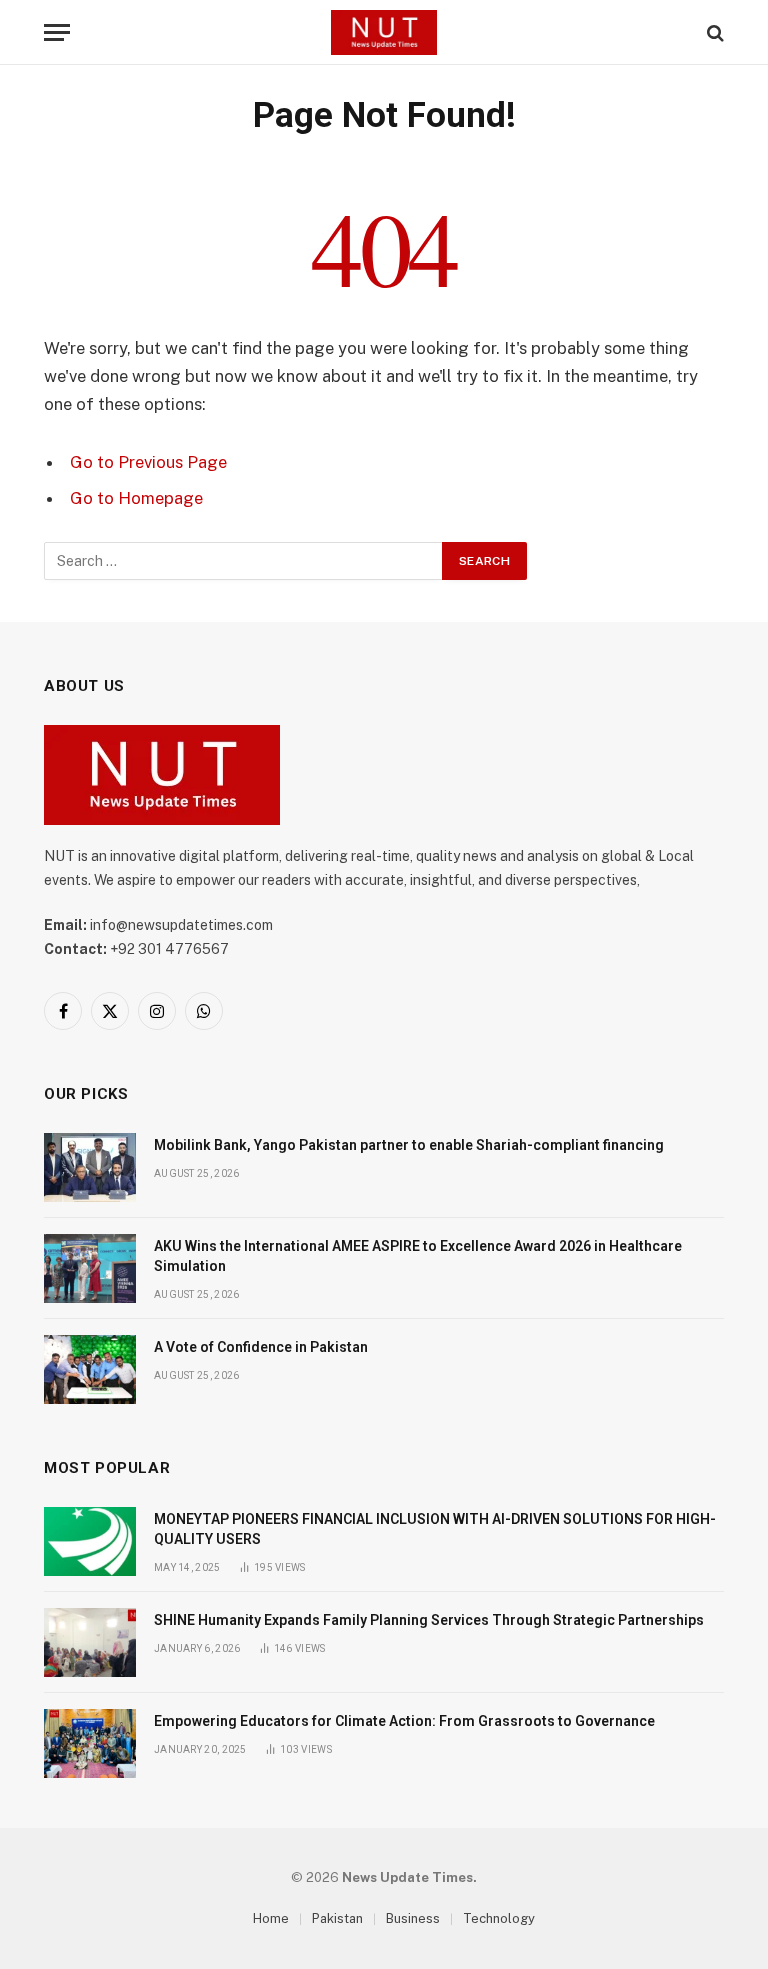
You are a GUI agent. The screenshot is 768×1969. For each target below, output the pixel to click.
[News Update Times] (384, 32)
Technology (499, 1918)
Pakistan (337, 1918)
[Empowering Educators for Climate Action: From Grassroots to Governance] (90, 1743)
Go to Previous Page (148, 462)
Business (413, 1918)
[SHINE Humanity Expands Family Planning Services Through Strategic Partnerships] (90, 1642)
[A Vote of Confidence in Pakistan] (90, 1369)
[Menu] (57, 32)
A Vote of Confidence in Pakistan (261, 1347)
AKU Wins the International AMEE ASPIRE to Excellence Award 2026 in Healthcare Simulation (418, 1256)
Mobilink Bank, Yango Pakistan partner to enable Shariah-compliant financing (410, 1145)
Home (271, 1918)
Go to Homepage (136, 498)
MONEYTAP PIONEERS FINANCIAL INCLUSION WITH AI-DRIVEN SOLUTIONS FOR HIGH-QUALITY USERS (435, 1529)
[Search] (713, 32)
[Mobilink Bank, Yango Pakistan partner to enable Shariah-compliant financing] (90, 1167)
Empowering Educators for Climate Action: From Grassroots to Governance (404, 1721)
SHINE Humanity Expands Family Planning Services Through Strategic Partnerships (429, 1620)
